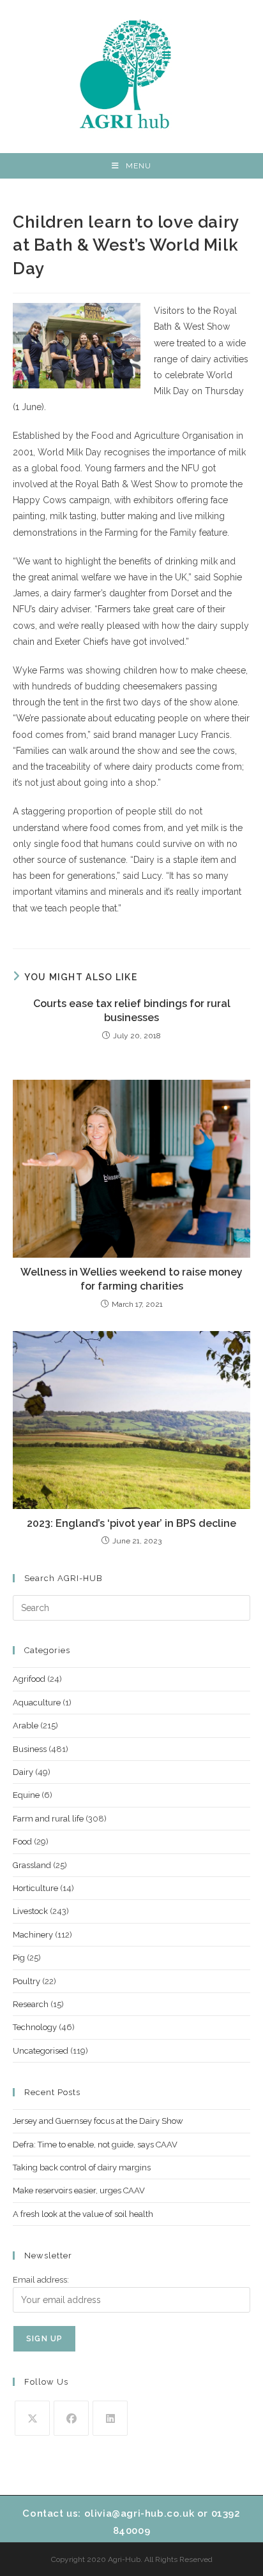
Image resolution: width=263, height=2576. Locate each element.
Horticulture (35, 1888)
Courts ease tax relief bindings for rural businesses (132, 1011)
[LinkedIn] (110, 2418)
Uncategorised (41, 2051)
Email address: (41, 2280)
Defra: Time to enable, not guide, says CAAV (95, 2145)
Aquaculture (37, 1703)
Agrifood (29, 1679)
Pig (19, 1958)
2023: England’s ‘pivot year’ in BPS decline (131, 1523)
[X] (32, 2418)
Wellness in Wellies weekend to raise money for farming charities (131, 1279)
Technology (35, 2027)
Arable (26, 1726)
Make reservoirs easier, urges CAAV (79, 2190)
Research (31, 2004)
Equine (26, 1795)
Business (30, 1749)
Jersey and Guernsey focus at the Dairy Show (98, 2121)
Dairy (23, 1772)
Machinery (33, 1935)
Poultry (26, 1981)
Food (22, 1842)
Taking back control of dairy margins (82, 2168)
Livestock (30, 1911)
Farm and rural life (48, 1819)
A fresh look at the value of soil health (83, 2214)
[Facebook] (71, 2418)
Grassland (32, 1865)
